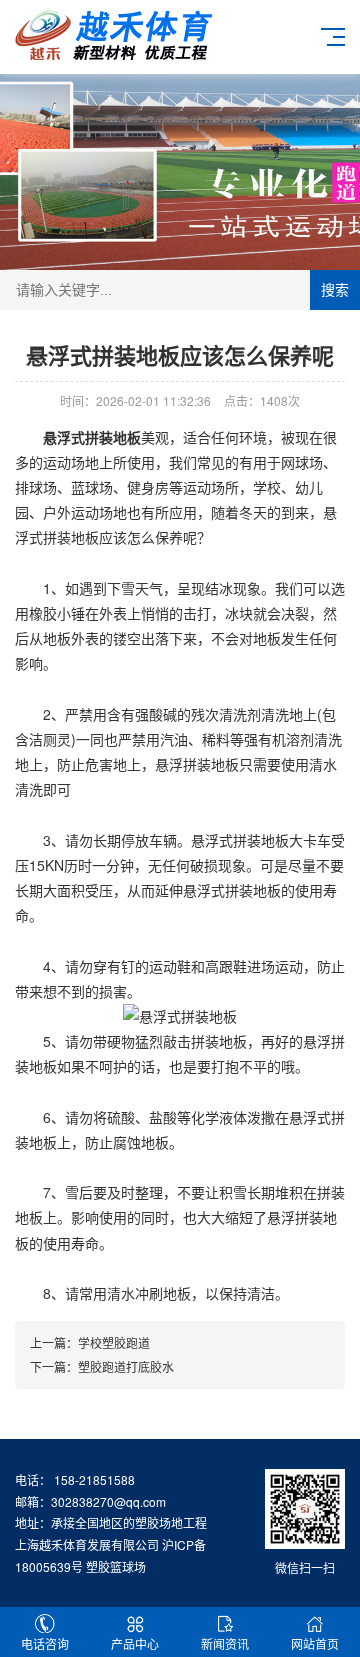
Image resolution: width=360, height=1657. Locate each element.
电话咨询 (45, 1643)
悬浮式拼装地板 (92, 437)
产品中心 (135, 1643)
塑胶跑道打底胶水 (126, 1366)
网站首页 (315, 1643)
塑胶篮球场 (116, 1566)
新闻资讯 (225, 1643)
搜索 (335, 290)
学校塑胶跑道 (114, 1342)
